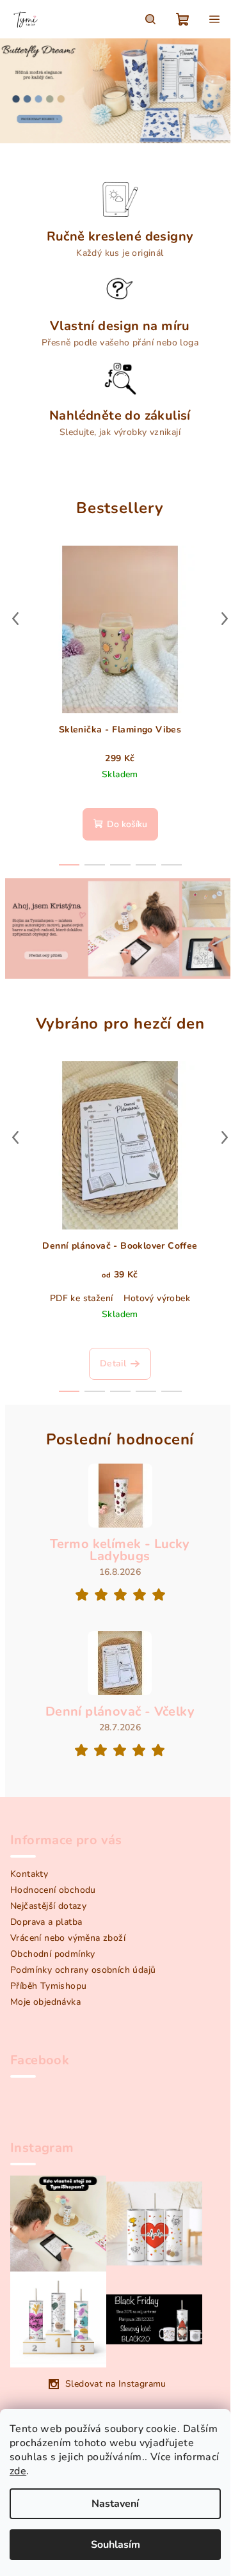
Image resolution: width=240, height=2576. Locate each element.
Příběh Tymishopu (48, 1986)
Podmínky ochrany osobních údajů (83, 1970)
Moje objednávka (45, 2002)
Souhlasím (116, 2545)
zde (18, 2471)
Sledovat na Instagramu (116, 2384)
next (225, 619)
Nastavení (115, 2504)
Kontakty (29, 1874)
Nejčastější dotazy (48, 1906)
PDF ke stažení (82, 1298)
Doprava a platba (46, 1922)
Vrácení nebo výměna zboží (68, 1938)
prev (15, 619)
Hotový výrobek (157, 1298)
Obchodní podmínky (53, 1954)
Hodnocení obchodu (53, 1890)
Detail (113, 1363)
